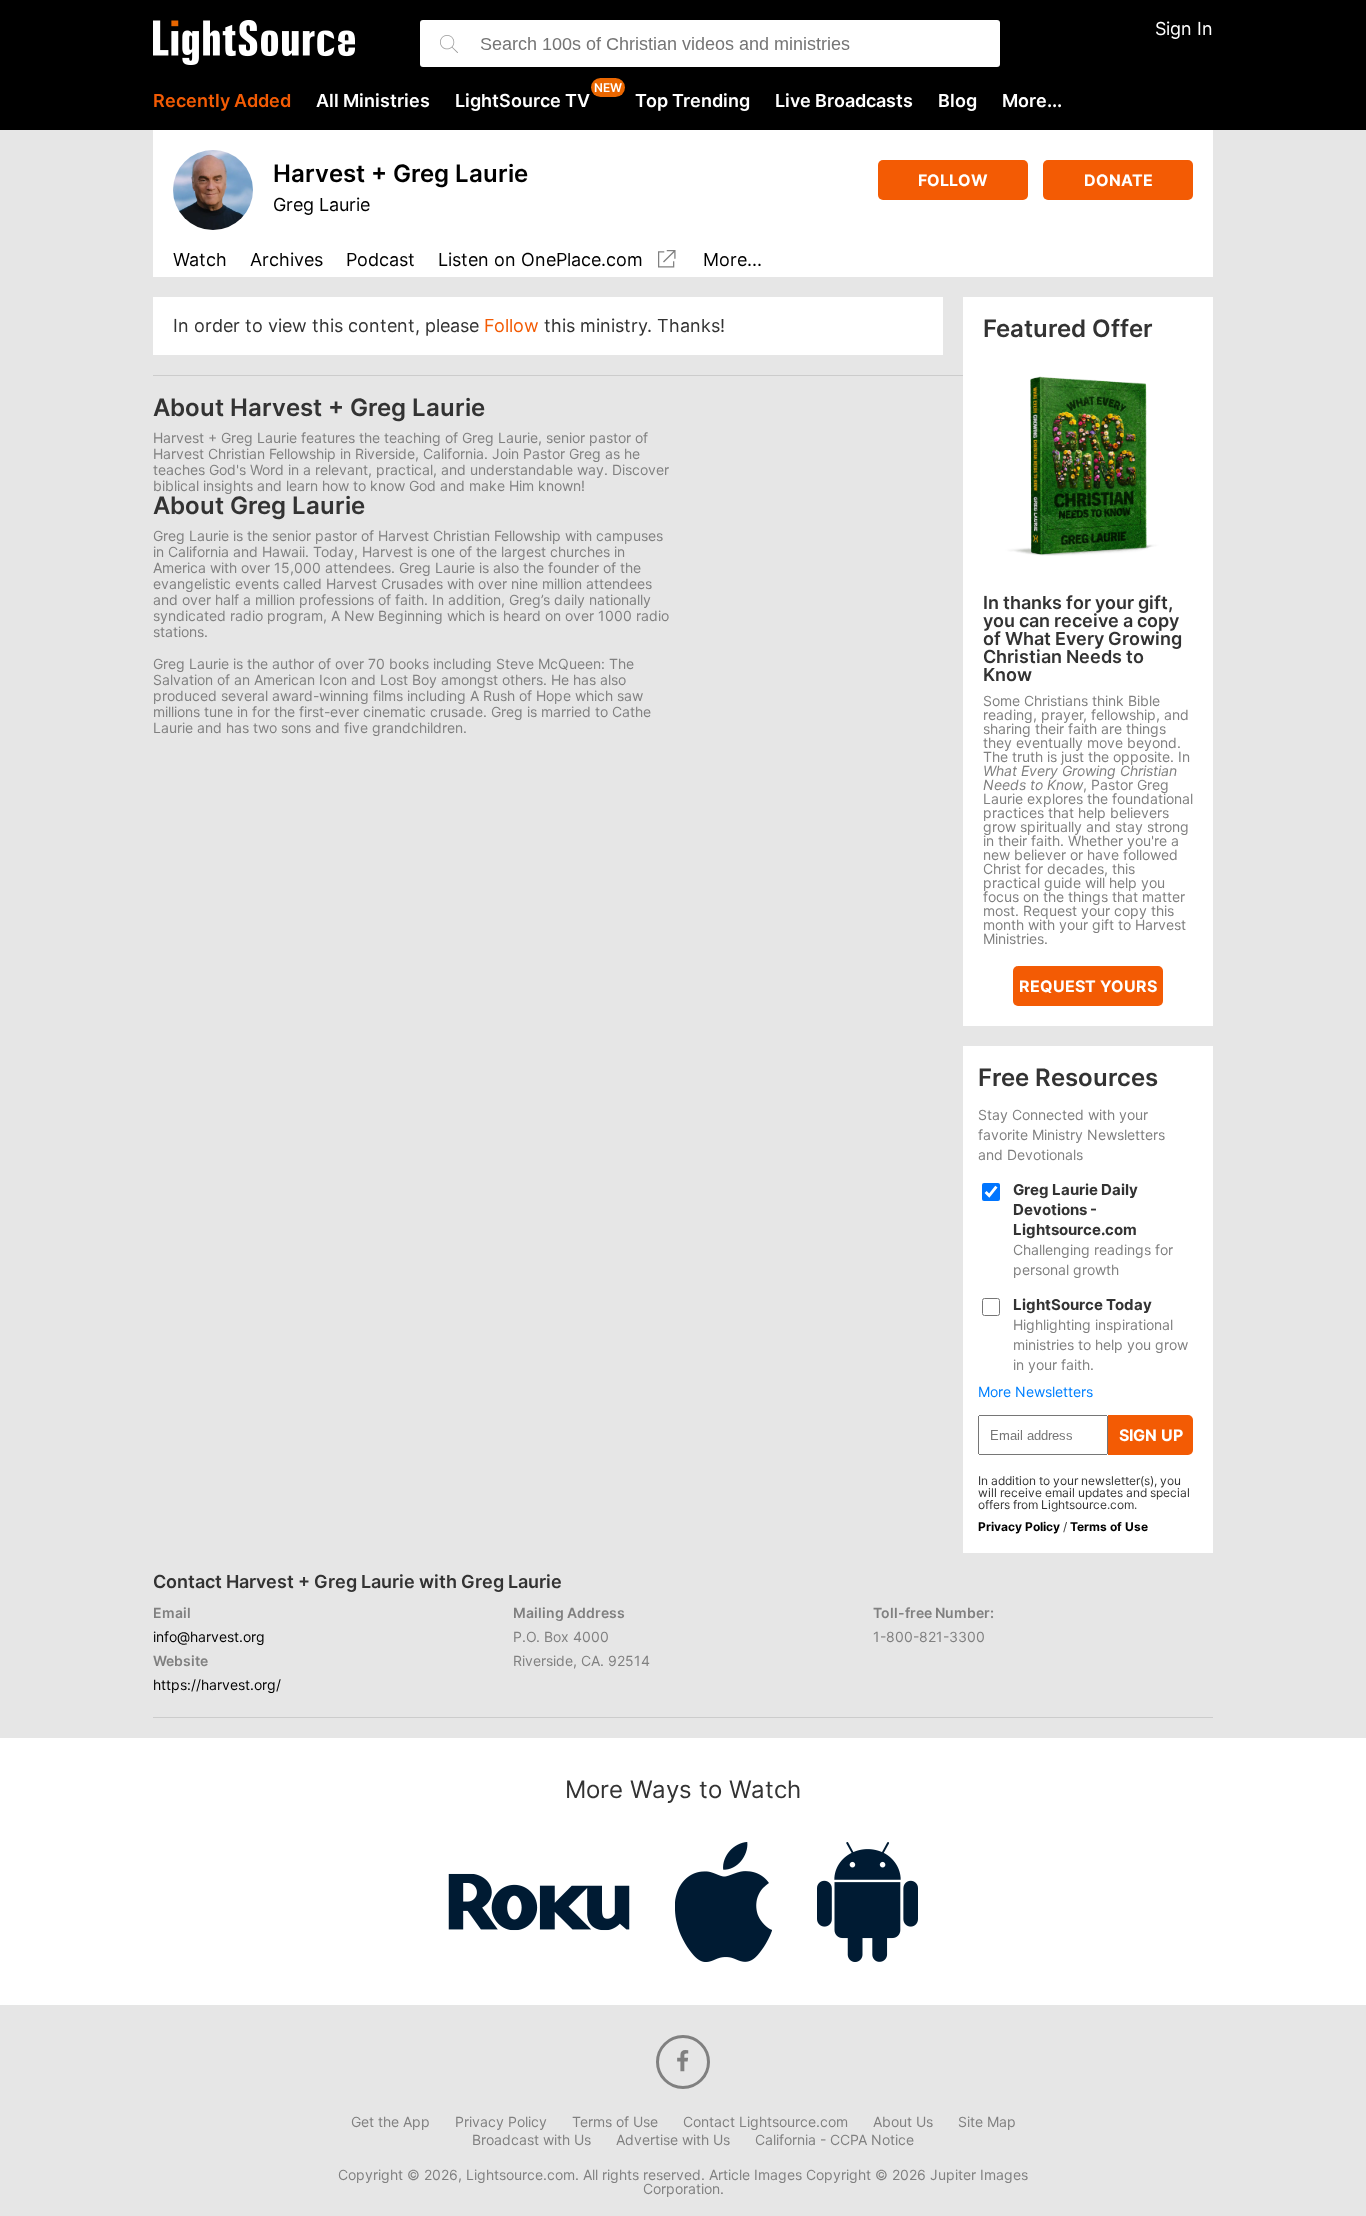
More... (1032, 101)
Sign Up (1151, 1435)
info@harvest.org (209, 1636)
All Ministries (373, 101)
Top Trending (692, 101)
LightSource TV (522, 101)
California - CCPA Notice (834, 2140)
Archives (286, 260)
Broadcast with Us (531, 2140)
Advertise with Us (673, 2140)
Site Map (987, 2122)
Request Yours (1088, 986)
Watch (200, 260)
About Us (903, 2122)
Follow (953, 180)
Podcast (380, 260)
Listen (540, 260)
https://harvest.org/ (217, 1684)
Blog (957, 101)
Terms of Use (1109, 1526)
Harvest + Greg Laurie (400, 173)
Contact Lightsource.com (765, 2122)
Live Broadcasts (844, 101)
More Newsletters (1035, 1392)
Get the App (390, 2122)
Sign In (1184, 28)
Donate (1118, 180)
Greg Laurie (321, 204)
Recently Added (222, 101)
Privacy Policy (1019, 1526)
